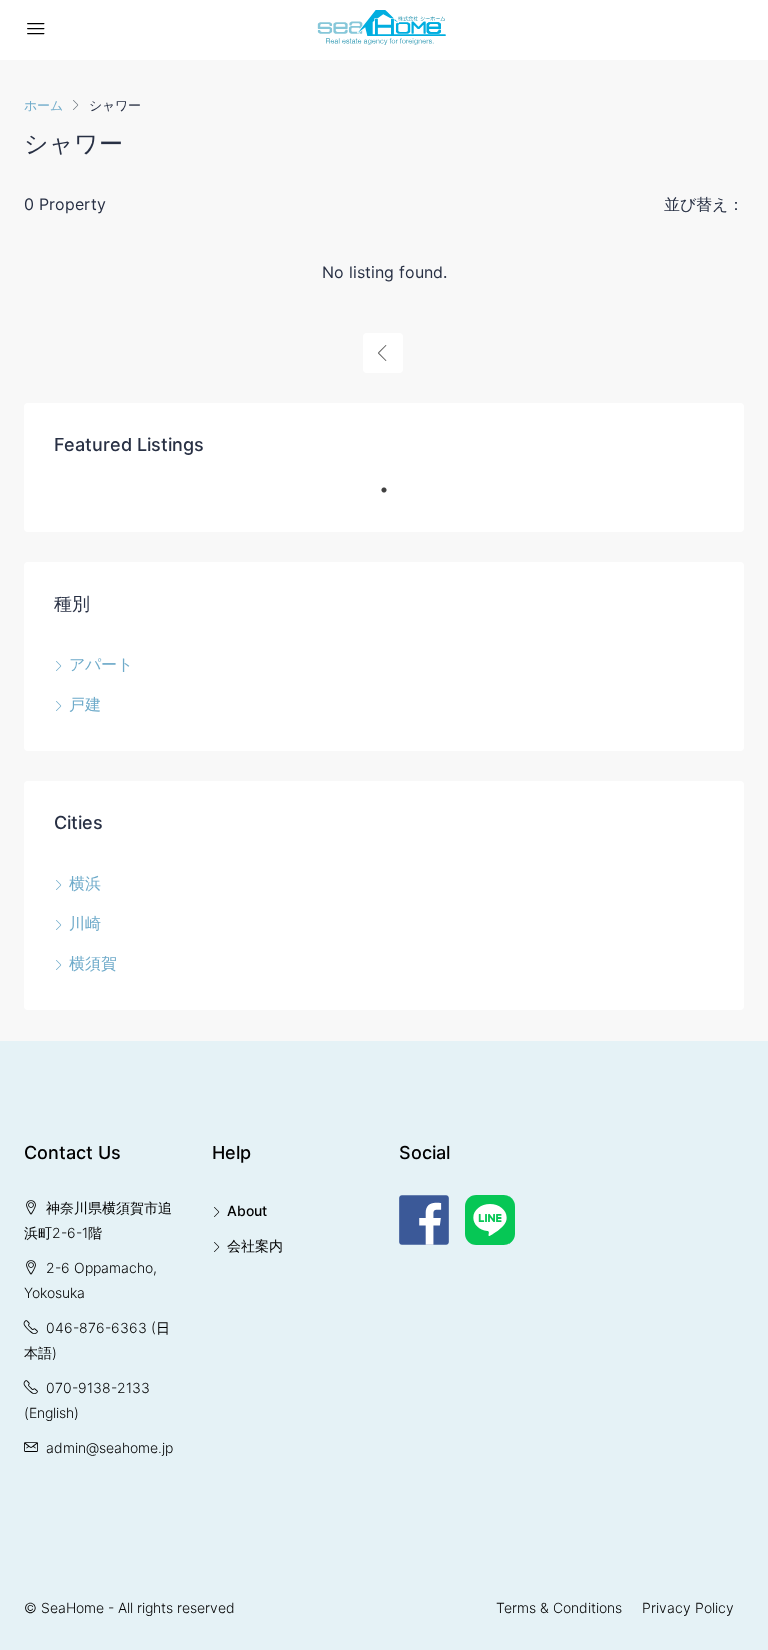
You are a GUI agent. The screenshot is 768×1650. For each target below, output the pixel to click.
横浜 (85, 883)
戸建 (85, 704)
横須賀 (93, 963)
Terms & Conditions (559, 1607)
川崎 (85, 923)
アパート (101, 664)
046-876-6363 (96, 1327)
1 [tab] (394, 498)
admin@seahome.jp (109, 1447)
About (247, 1210)
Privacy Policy (688, 1607)
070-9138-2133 (98, 1387)
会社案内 (255, 1245)
